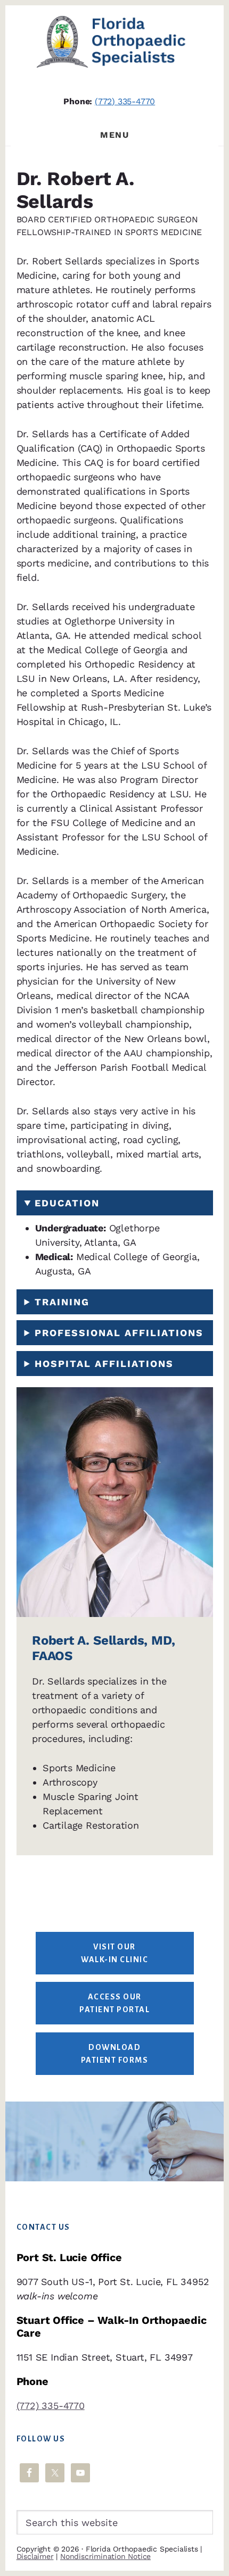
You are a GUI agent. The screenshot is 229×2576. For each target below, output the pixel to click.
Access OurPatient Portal (114, 2003)
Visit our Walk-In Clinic (114, 1953)
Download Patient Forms (115, 2054)
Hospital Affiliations (104, 1364)
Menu (114, 135)
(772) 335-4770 (125, 101)
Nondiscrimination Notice (105, 2556)
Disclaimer (35, 2556)
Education (67, 1203)
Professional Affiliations (119, 1333)
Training (62, 1302)
